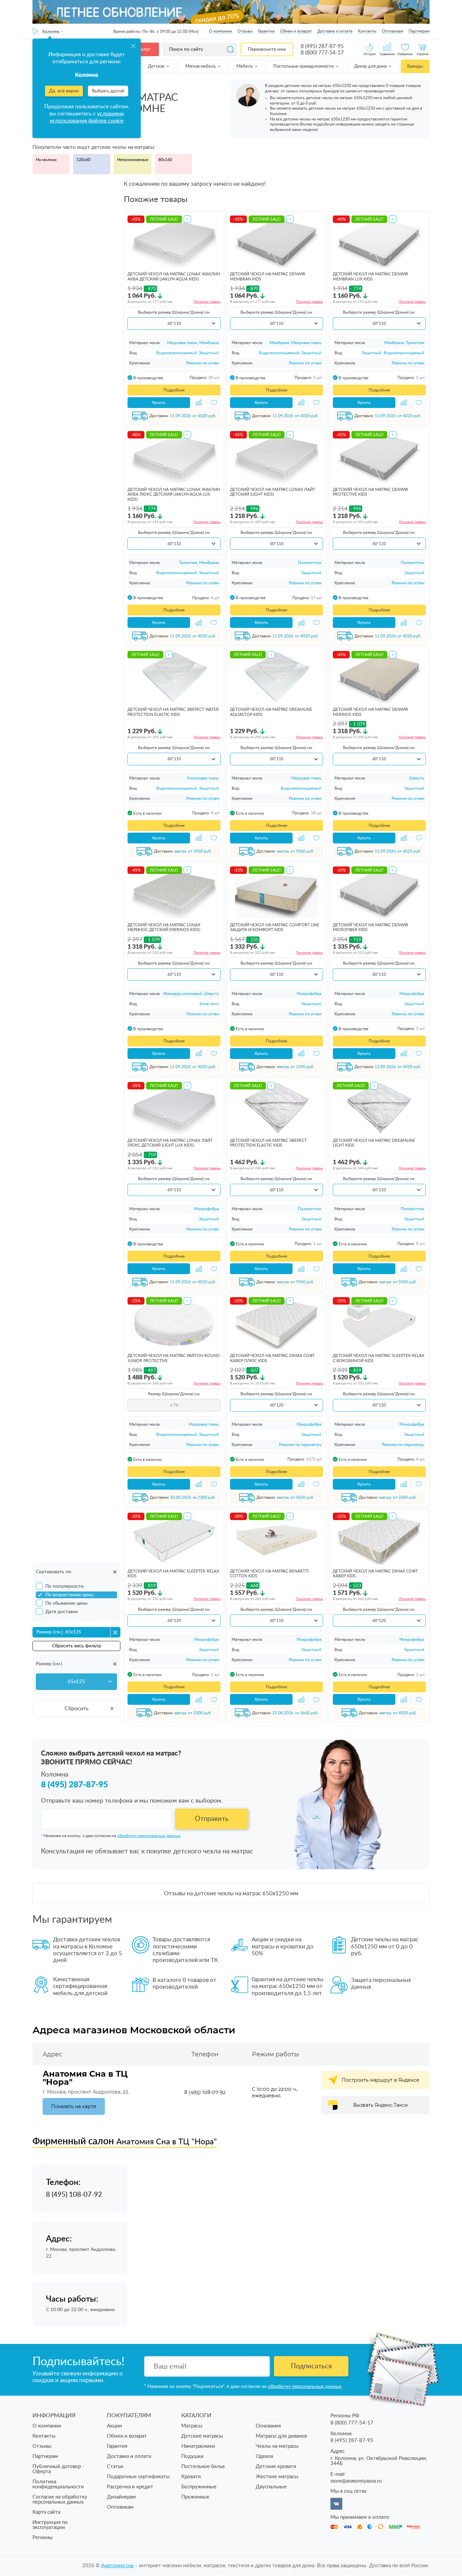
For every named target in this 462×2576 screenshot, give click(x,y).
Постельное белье (203, 2467)
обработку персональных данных (149, 1836)
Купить (159, 403)
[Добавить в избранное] (214, 403)
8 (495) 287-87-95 (322, 46)
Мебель (245, 66)
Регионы (43, 2538)
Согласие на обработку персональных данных (60, 2500)
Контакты (367, 31)
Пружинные (195, 2497)
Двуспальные (271, 2487)
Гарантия (266, 31)
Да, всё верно (64, 91)
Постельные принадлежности (304, 66)
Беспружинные (199, 2487)
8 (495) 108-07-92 (205, 2092)
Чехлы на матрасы (277, 2446)
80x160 (165, 160)
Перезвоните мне (267, 49)
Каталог (142, 49)
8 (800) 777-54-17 (322, 53)
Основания (268, 2426)
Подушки (192, 2456)
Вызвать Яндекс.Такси (380, 2105)
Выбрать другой (108, 91)
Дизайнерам (121, 2497)
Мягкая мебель (201, 66)
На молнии (46, 160)
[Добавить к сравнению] (199, 403)
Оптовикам (392, 31)
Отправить (212, 1819)
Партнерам (419, 31)
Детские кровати (276, 2467)
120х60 (83, 160)
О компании (221, 31)
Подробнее (174, 390)
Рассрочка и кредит (130, 2487)
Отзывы (245, 31)
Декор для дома (371, 66)
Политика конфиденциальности (58, 2484)
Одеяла (264, 2456)
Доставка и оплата (335, 31)
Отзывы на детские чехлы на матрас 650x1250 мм (231, 1893)
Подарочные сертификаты (138, 2477)
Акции (114, 2426)
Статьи (115, 2467)
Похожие (207, 302)
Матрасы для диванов (281, 2436)
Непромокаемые (133, 160)
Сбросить (77, 1709)
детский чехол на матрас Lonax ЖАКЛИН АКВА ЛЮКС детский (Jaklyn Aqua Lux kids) (174, 494)
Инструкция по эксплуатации (50, 2525)
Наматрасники (198, 2446)
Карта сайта (46, 2512)
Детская (157, 66)
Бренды (415, 66)
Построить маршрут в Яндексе (380, 2080)
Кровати (191, 2477)
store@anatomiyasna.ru (356, 2481)
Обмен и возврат (296, 31)
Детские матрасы (202, 2436)
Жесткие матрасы (277, 2477)
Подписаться (311, 2366)
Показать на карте (74, 2106)
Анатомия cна (118, 2566)
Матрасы (192, 2426)
